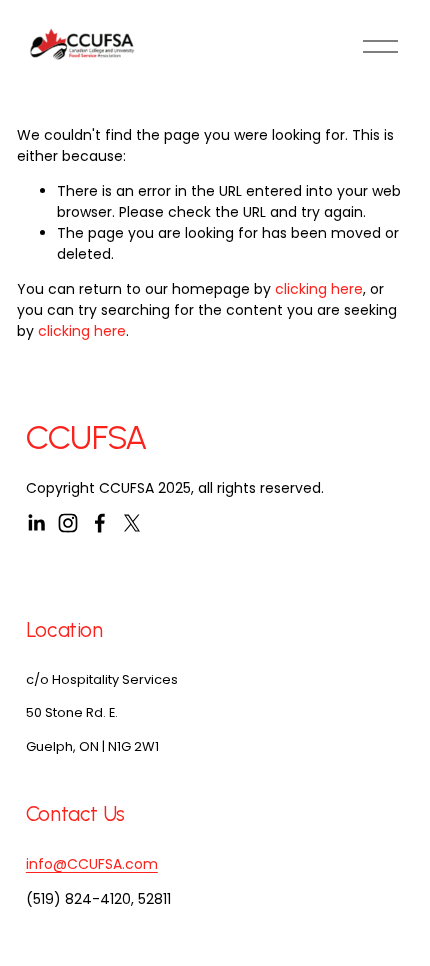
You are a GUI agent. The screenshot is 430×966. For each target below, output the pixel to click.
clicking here (319, 289)
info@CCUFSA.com (92, 864)
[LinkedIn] (36, 523)
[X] (132, 523)
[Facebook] (100, 523)
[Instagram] (68, 523)
